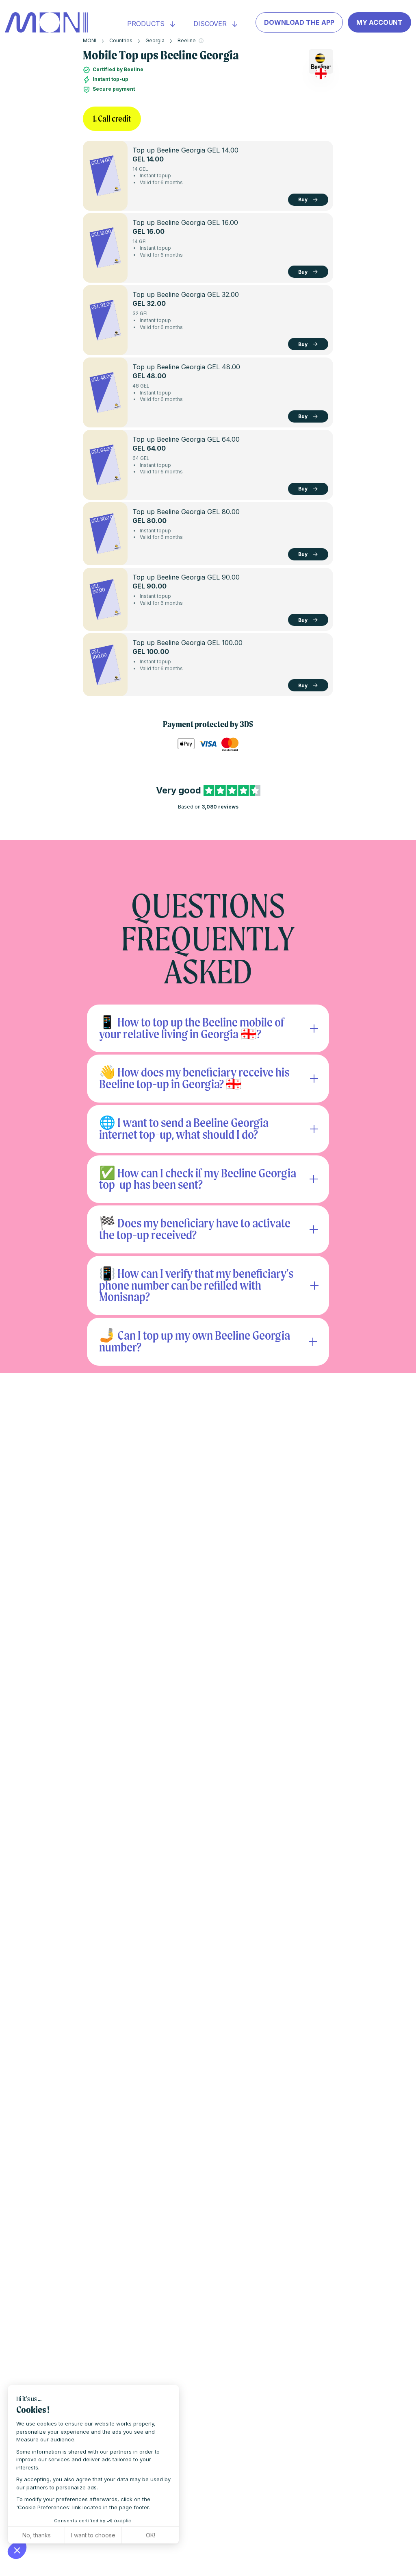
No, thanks (37, 2535)
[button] (17, 2550)
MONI (90, 40)
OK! (151, 2535)
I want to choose (93, 2535)
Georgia (155, 40)
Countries (121, 40)
